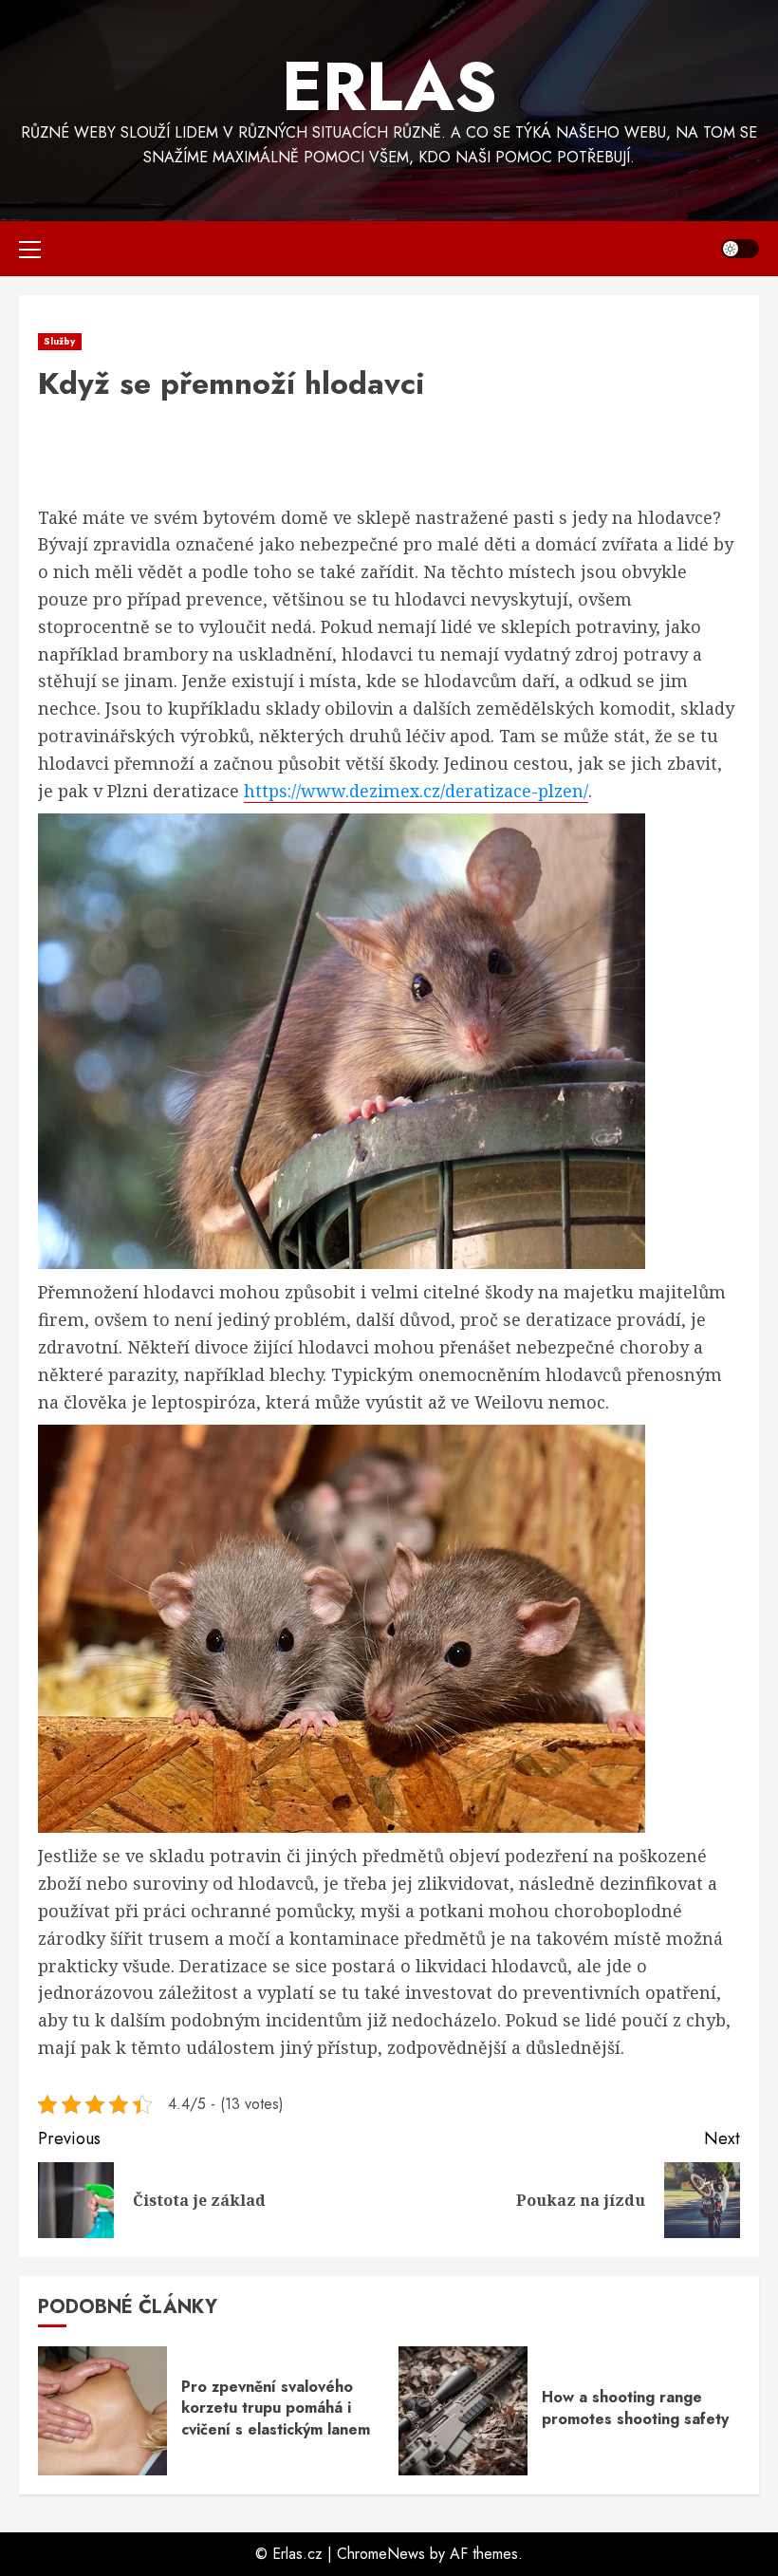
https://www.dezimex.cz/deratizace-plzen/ (416, 791)
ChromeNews (381, 2554)
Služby (60, 341)
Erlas (389, 86)
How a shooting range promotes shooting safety (635, 2408)
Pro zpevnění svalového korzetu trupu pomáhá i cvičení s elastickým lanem (276, 2408)
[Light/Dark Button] (740, 249)
